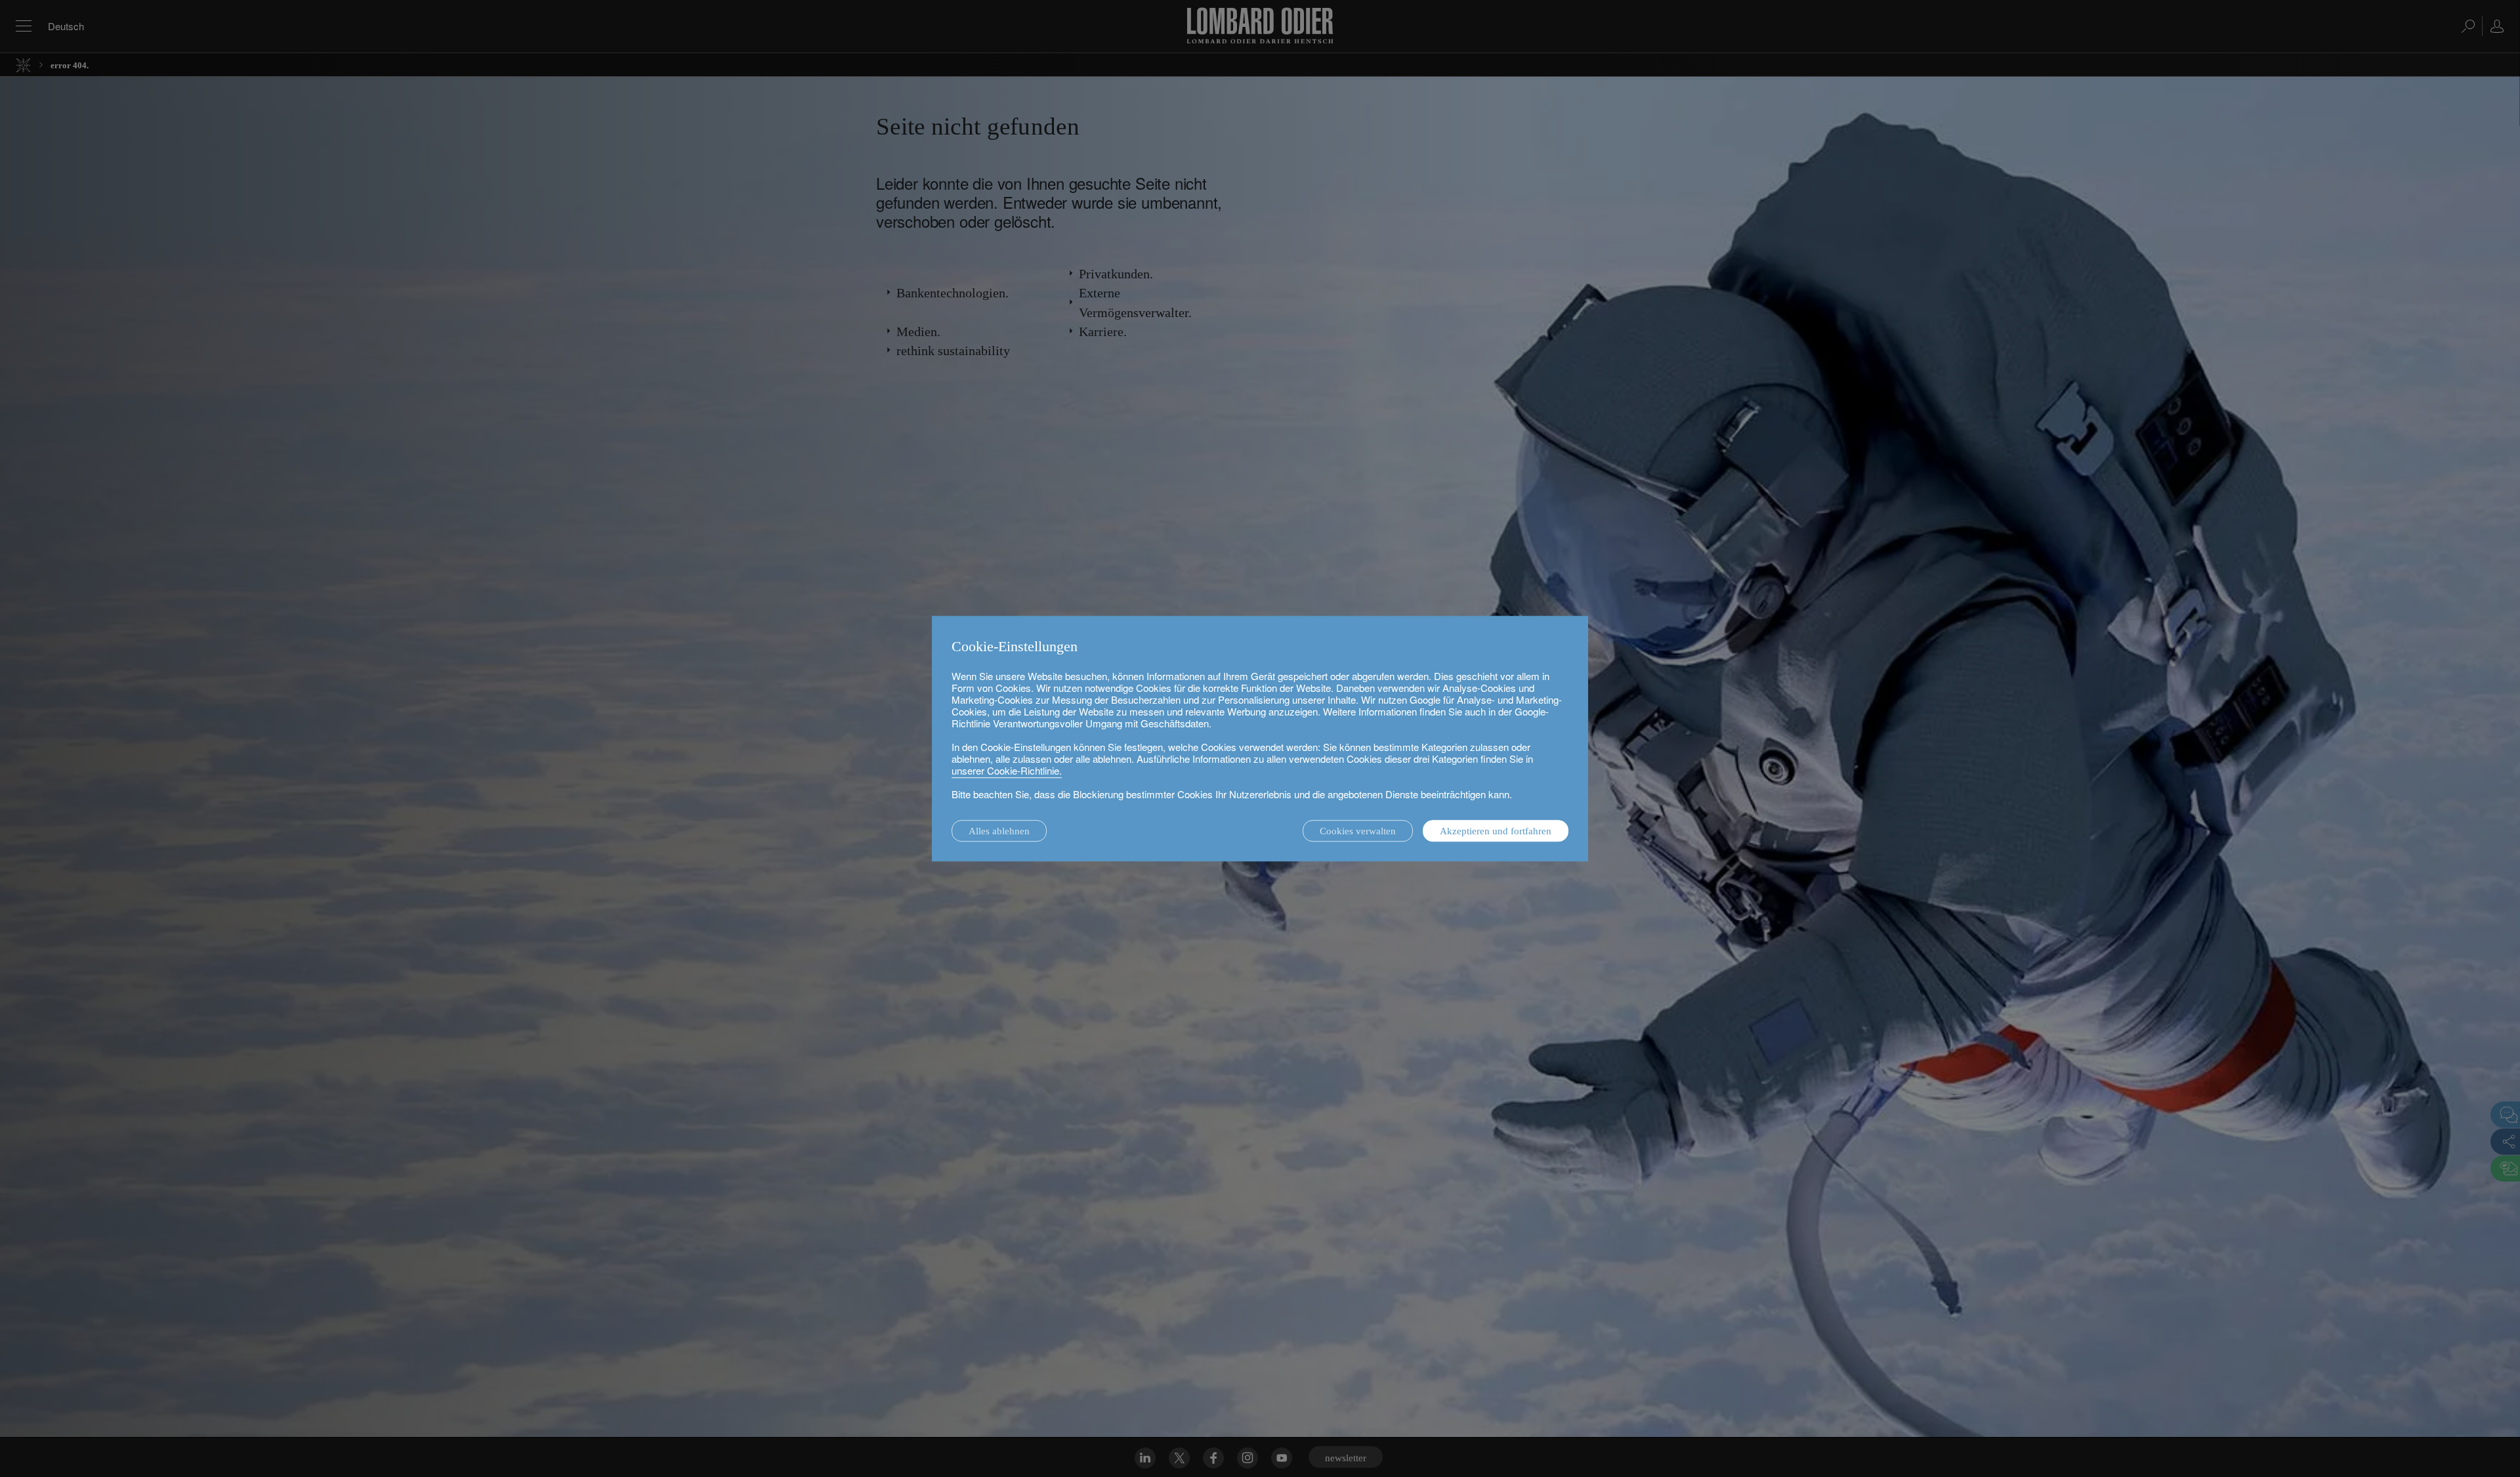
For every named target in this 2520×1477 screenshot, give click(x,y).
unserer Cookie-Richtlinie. (1007, 770)
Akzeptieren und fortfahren (1496, 831)
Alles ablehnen (999, 831)
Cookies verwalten (1358, 831)
